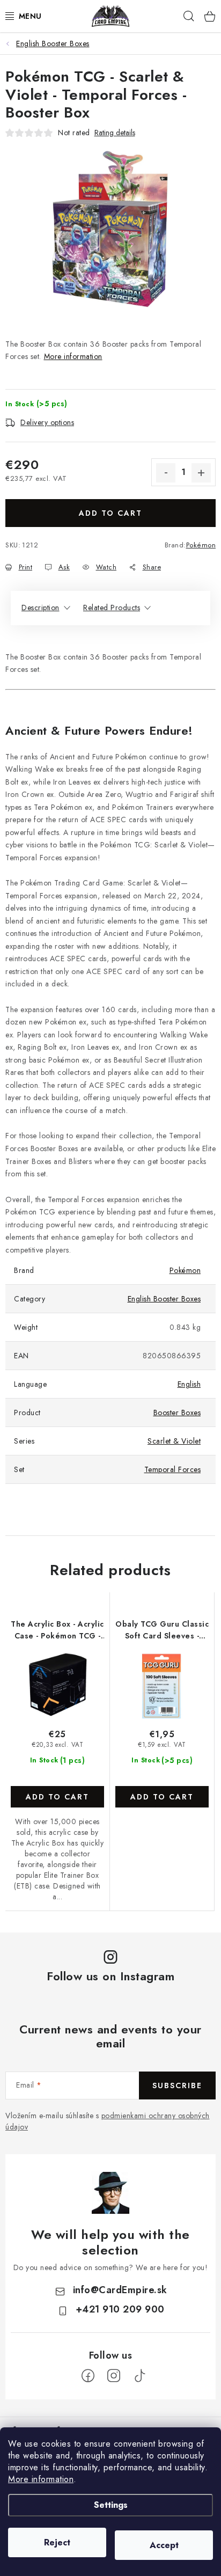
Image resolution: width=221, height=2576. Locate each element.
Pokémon (201, 545)
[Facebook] (88, 2376)
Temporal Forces (173, 1469)
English (189, 1384)
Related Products (112, 608)
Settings (111, 2505)
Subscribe (177, 2085)
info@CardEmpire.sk (120, 2290)
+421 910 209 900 (120, 2309)
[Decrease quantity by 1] (166, 473)
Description (40, 608)
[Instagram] (114, 2376)
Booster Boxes (177, 1413)
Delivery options (47, 422)
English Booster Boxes (164, 1299)
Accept (164, 2545)
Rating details (115, 133)
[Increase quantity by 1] (201, 473)
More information (41, 2479)
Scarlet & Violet (174, 1441)
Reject (57, 2542)
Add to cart (110, 513)
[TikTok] (139, 2376)
